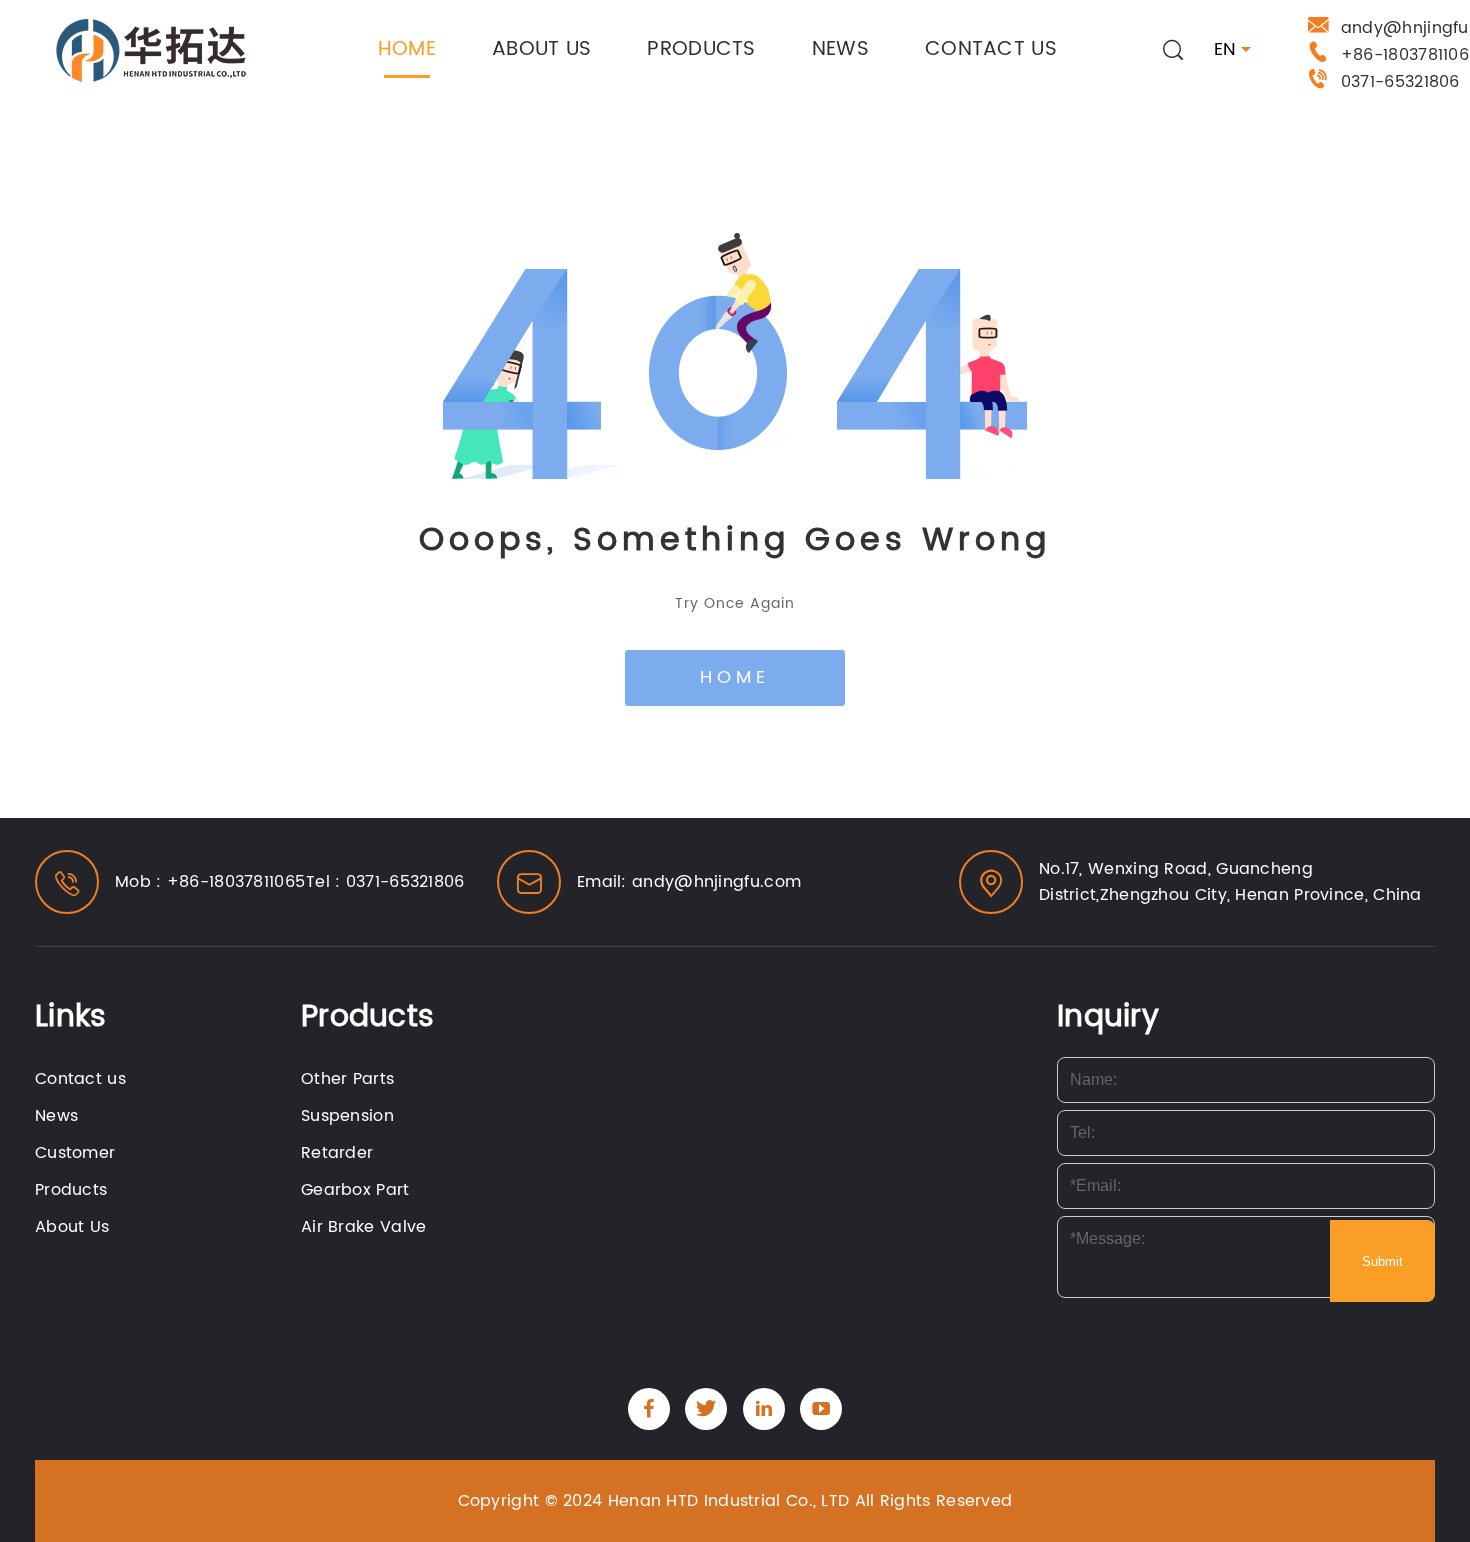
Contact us (991, 49)
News (840, 49)
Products (701, 49)
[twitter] (706, 1409)
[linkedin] (764, 1409)
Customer (75, 1153)
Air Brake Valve (364, 1227)
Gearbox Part (355, 1190)
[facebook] (649, 1409)
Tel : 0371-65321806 (385, 882)
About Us (541, 49)
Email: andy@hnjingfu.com (689, 882)
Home (407, 49)
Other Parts (347, 1079)
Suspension (347, 1116)
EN (1225, 50)
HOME (735, 677)
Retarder (337, 1153)
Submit (1382, 1261)
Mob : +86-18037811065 (210, 882)
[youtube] (821, 1409)
